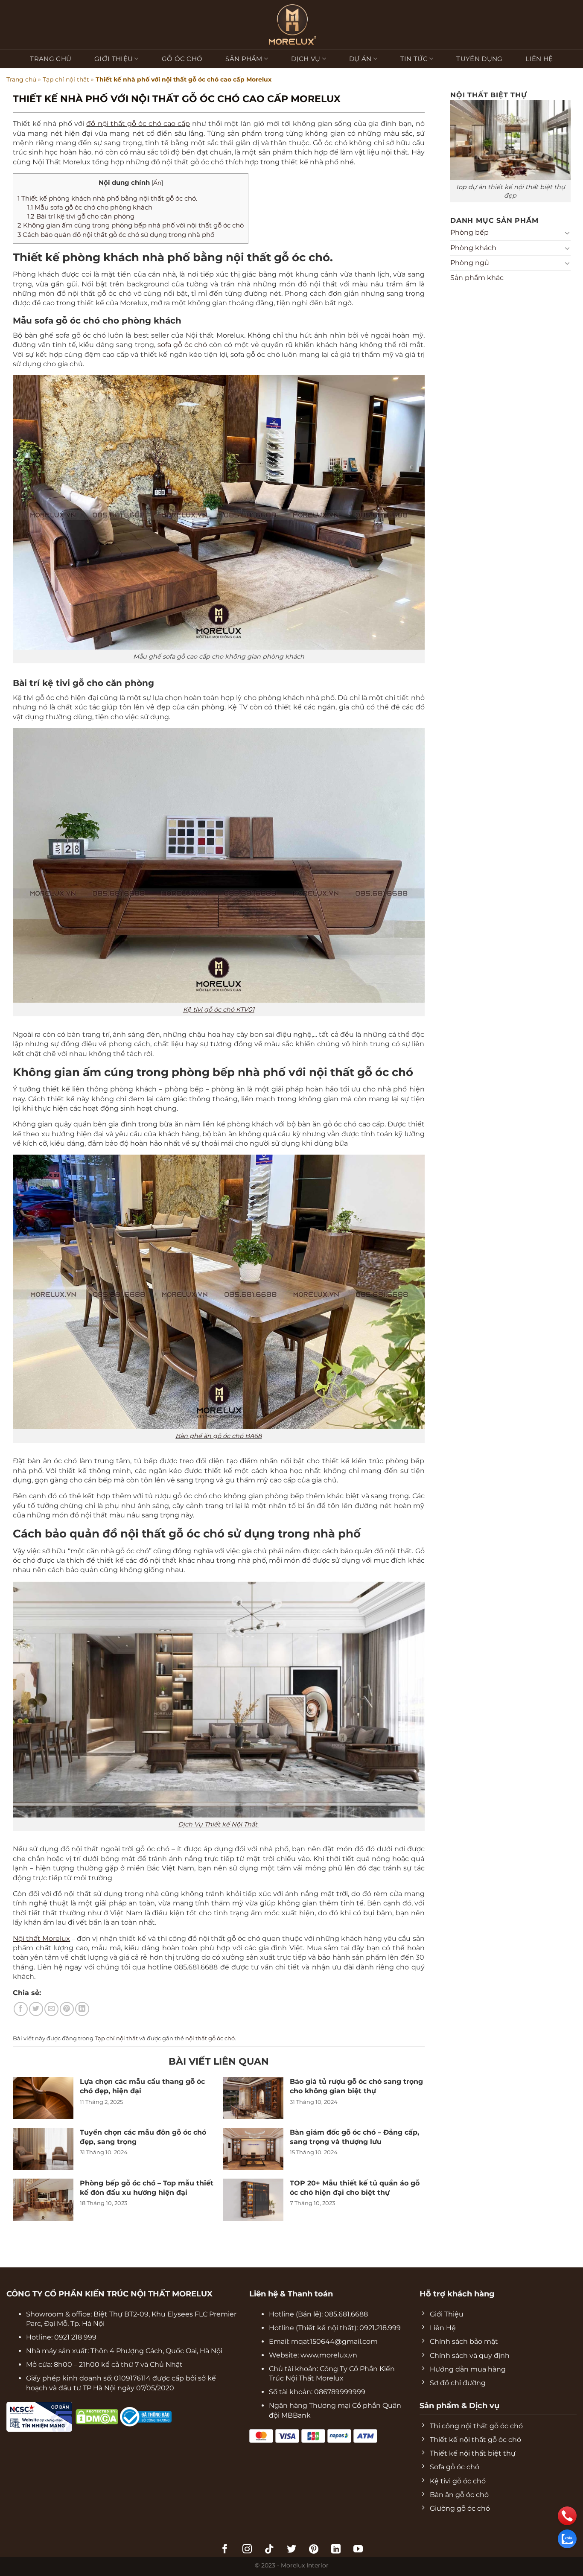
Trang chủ (51, 59)
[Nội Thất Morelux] (291, 25)
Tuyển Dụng (479, 59)
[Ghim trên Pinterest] (67, 2009)
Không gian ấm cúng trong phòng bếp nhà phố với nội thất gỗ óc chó (131, 225)
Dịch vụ (306, 59)
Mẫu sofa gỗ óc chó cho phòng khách (90, 207)
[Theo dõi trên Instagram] (247, 2550)
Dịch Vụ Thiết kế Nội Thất (219, 1824)
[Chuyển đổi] (567, 233)
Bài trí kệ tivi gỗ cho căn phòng (81, 216)
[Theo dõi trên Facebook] (225, 2550)
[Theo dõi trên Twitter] (291, 2550)
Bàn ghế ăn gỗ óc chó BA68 (219, 1436)
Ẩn (157, 183)
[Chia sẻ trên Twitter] (36, 2009)
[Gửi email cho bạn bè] (51, 2009)
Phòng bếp (469, 233)
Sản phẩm (244, 59)
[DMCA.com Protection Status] (74, 2416)
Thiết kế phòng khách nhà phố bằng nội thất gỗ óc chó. (107, 198)
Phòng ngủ (470, 263)
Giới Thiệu (114, 59)
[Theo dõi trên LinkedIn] (336, 2550)
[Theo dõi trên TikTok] (269, 2550)
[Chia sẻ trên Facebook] (21, 2009)
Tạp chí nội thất (66, 79)
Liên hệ (539, 59)
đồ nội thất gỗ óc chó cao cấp (138, 124)
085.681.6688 (346, 2314)
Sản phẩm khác (477, 278)
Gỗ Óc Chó (182, 59)
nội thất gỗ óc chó (210, 2038)
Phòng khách (473, 248)
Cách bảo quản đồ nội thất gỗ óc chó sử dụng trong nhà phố (116, 235)
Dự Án (360, 59)
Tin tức (414, 59)
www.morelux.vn (329, 2355)
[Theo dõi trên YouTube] (358, 2550)
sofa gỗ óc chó (182, 345)
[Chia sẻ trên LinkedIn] (82, 2009)
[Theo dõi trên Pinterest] (314, 2550)
